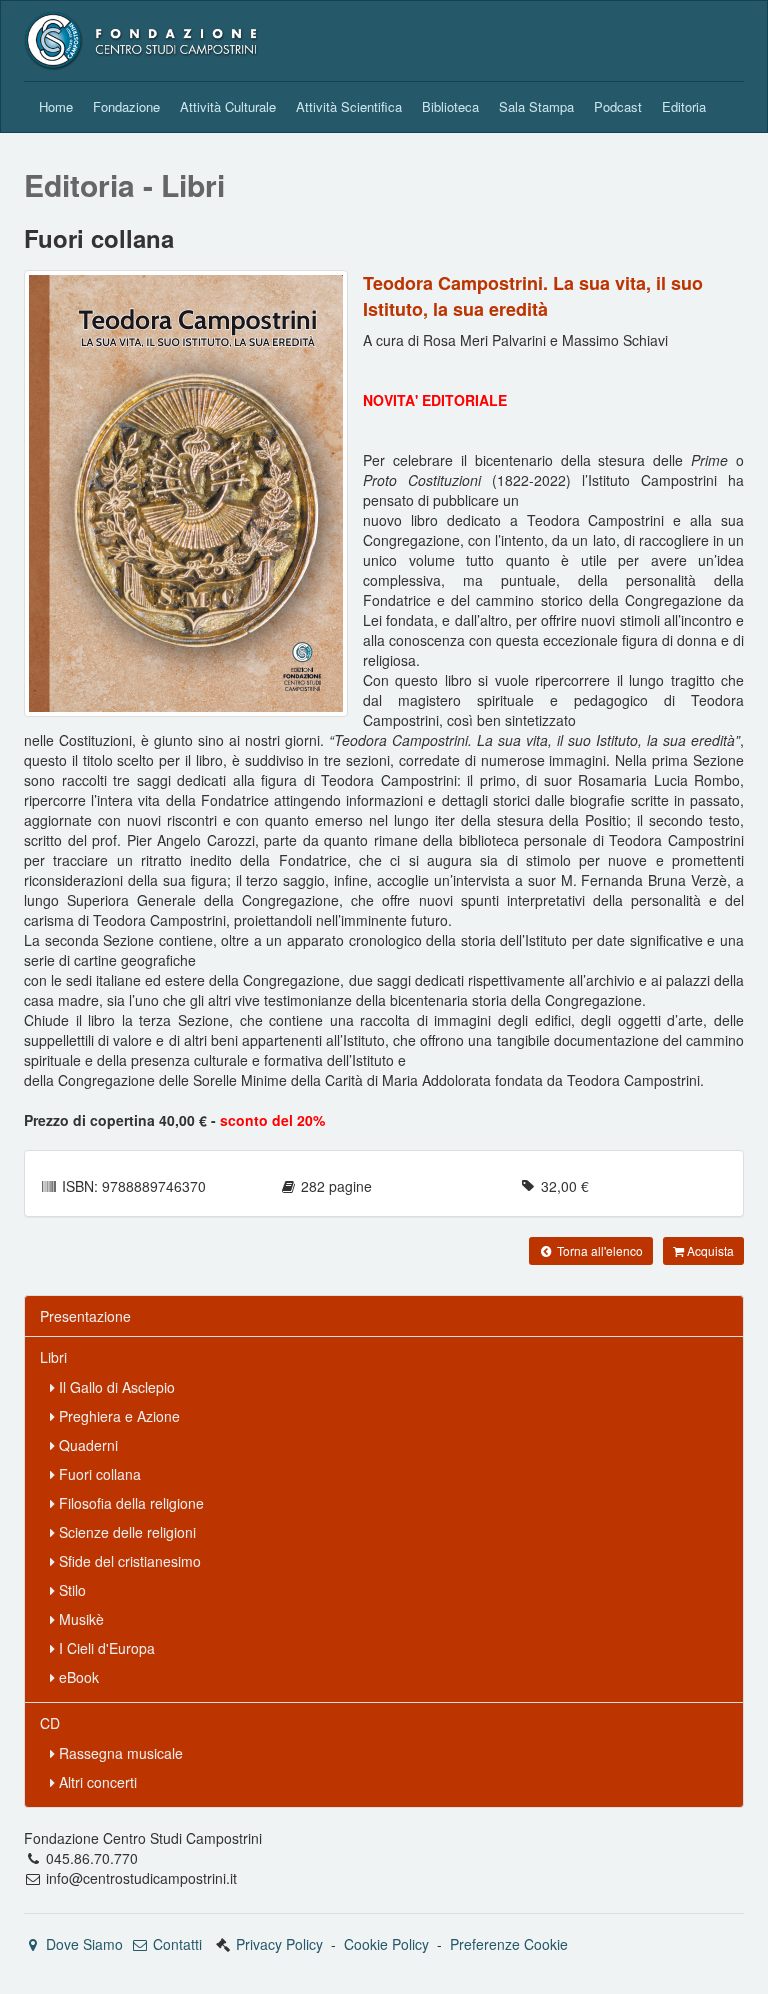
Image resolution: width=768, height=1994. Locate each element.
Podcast (618, 106)
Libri (53, 1357)
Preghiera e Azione (117, 1416)
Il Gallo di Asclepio (115, 1387)
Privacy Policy (279, 1944)
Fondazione (126, 106)
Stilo (70, 1590)
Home (56, 106)
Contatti (175, 1944)
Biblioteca (450, 106)
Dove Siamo (82, 1944)
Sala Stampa (536, 106)
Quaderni (86, 1445)
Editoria (684, 106)
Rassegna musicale (119, 1753)
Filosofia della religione (129, 1503)
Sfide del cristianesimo (128, 1561)
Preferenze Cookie (509, 1944)
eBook (77, 1677)
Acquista (709, 1250)
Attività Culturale (228, 106)
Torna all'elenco (598, 1250)
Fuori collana (98, 1474)
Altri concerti (96, 1782)
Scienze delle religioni (125, 1532)
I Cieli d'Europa (105, 1648)
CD (50, 1723)
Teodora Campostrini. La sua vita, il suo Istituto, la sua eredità (533, 296)
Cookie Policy (386, 1944)
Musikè (79, 1619)
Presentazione (85, 1316)
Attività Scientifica (349, 106)
